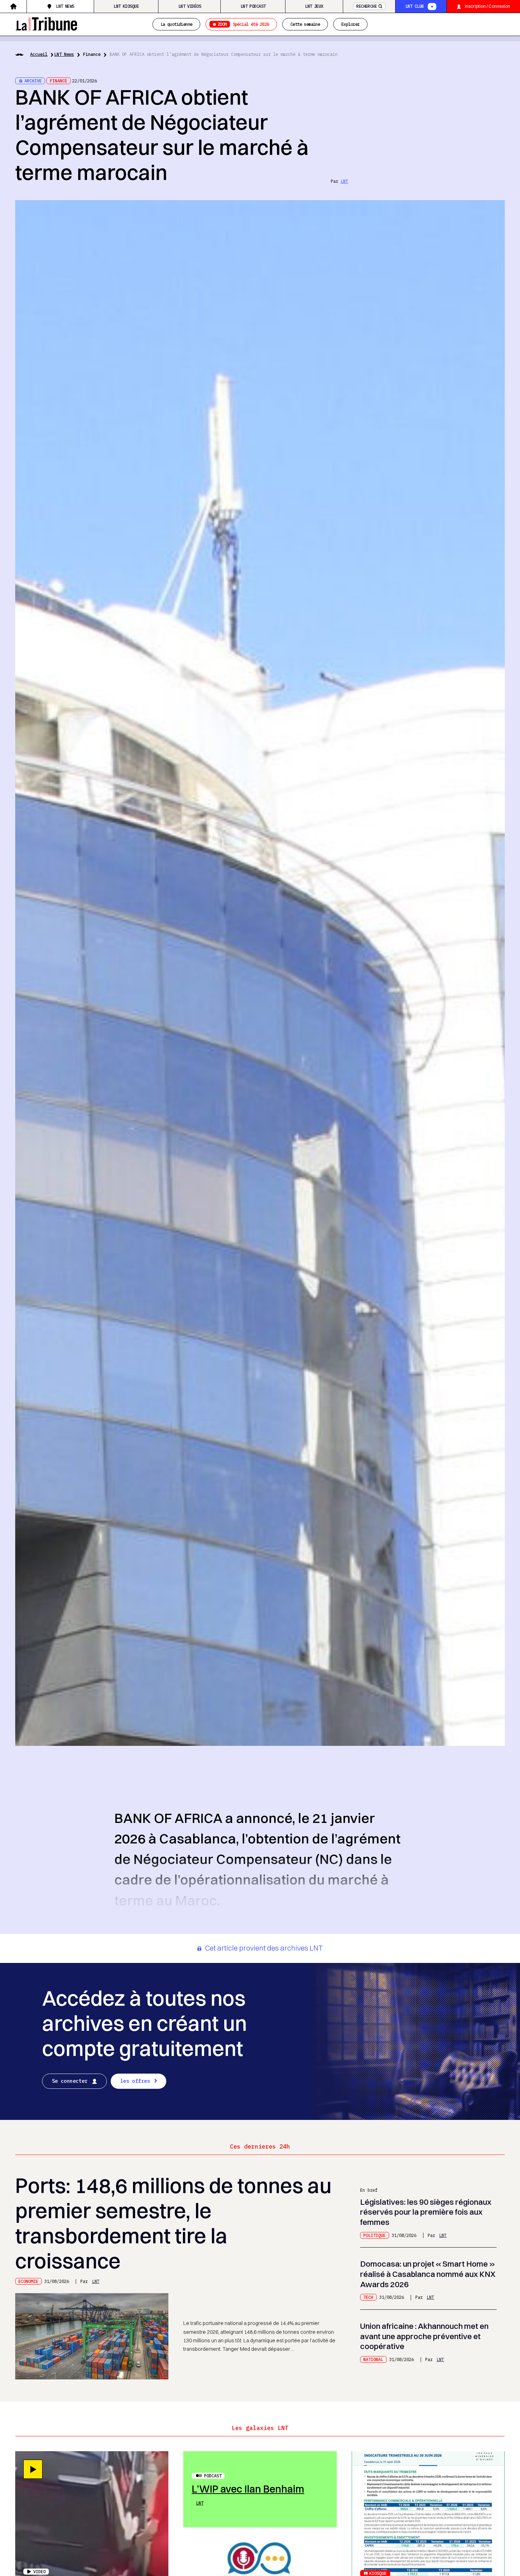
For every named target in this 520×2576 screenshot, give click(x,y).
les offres (135, 2081)
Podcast (213, 2476)
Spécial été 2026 (243, 24)
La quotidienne (177, 24)
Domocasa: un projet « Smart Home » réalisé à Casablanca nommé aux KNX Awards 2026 (428, 2274)
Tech (368, 2297)
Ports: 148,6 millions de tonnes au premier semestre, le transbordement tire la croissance (173, 2223)
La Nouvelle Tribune (46, 23)
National (373, 2359)
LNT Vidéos (190, 6)
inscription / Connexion (487, 6)
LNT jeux (314, 6)
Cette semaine (305, 24)
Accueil (39, 54)
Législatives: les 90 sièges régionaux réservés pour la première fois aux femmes (426, 2212)
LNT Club (414, 6)
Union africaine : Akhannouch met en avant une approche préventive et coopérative (424, 2336)
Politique (374, 2235)
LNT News (65, 6)
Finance (92, 54)
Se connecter (70, 2081)
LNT (344, 181)
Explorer (350, 24)
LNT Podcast (253, 6)
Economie (28, 2281)
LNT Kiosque (126, 6)
